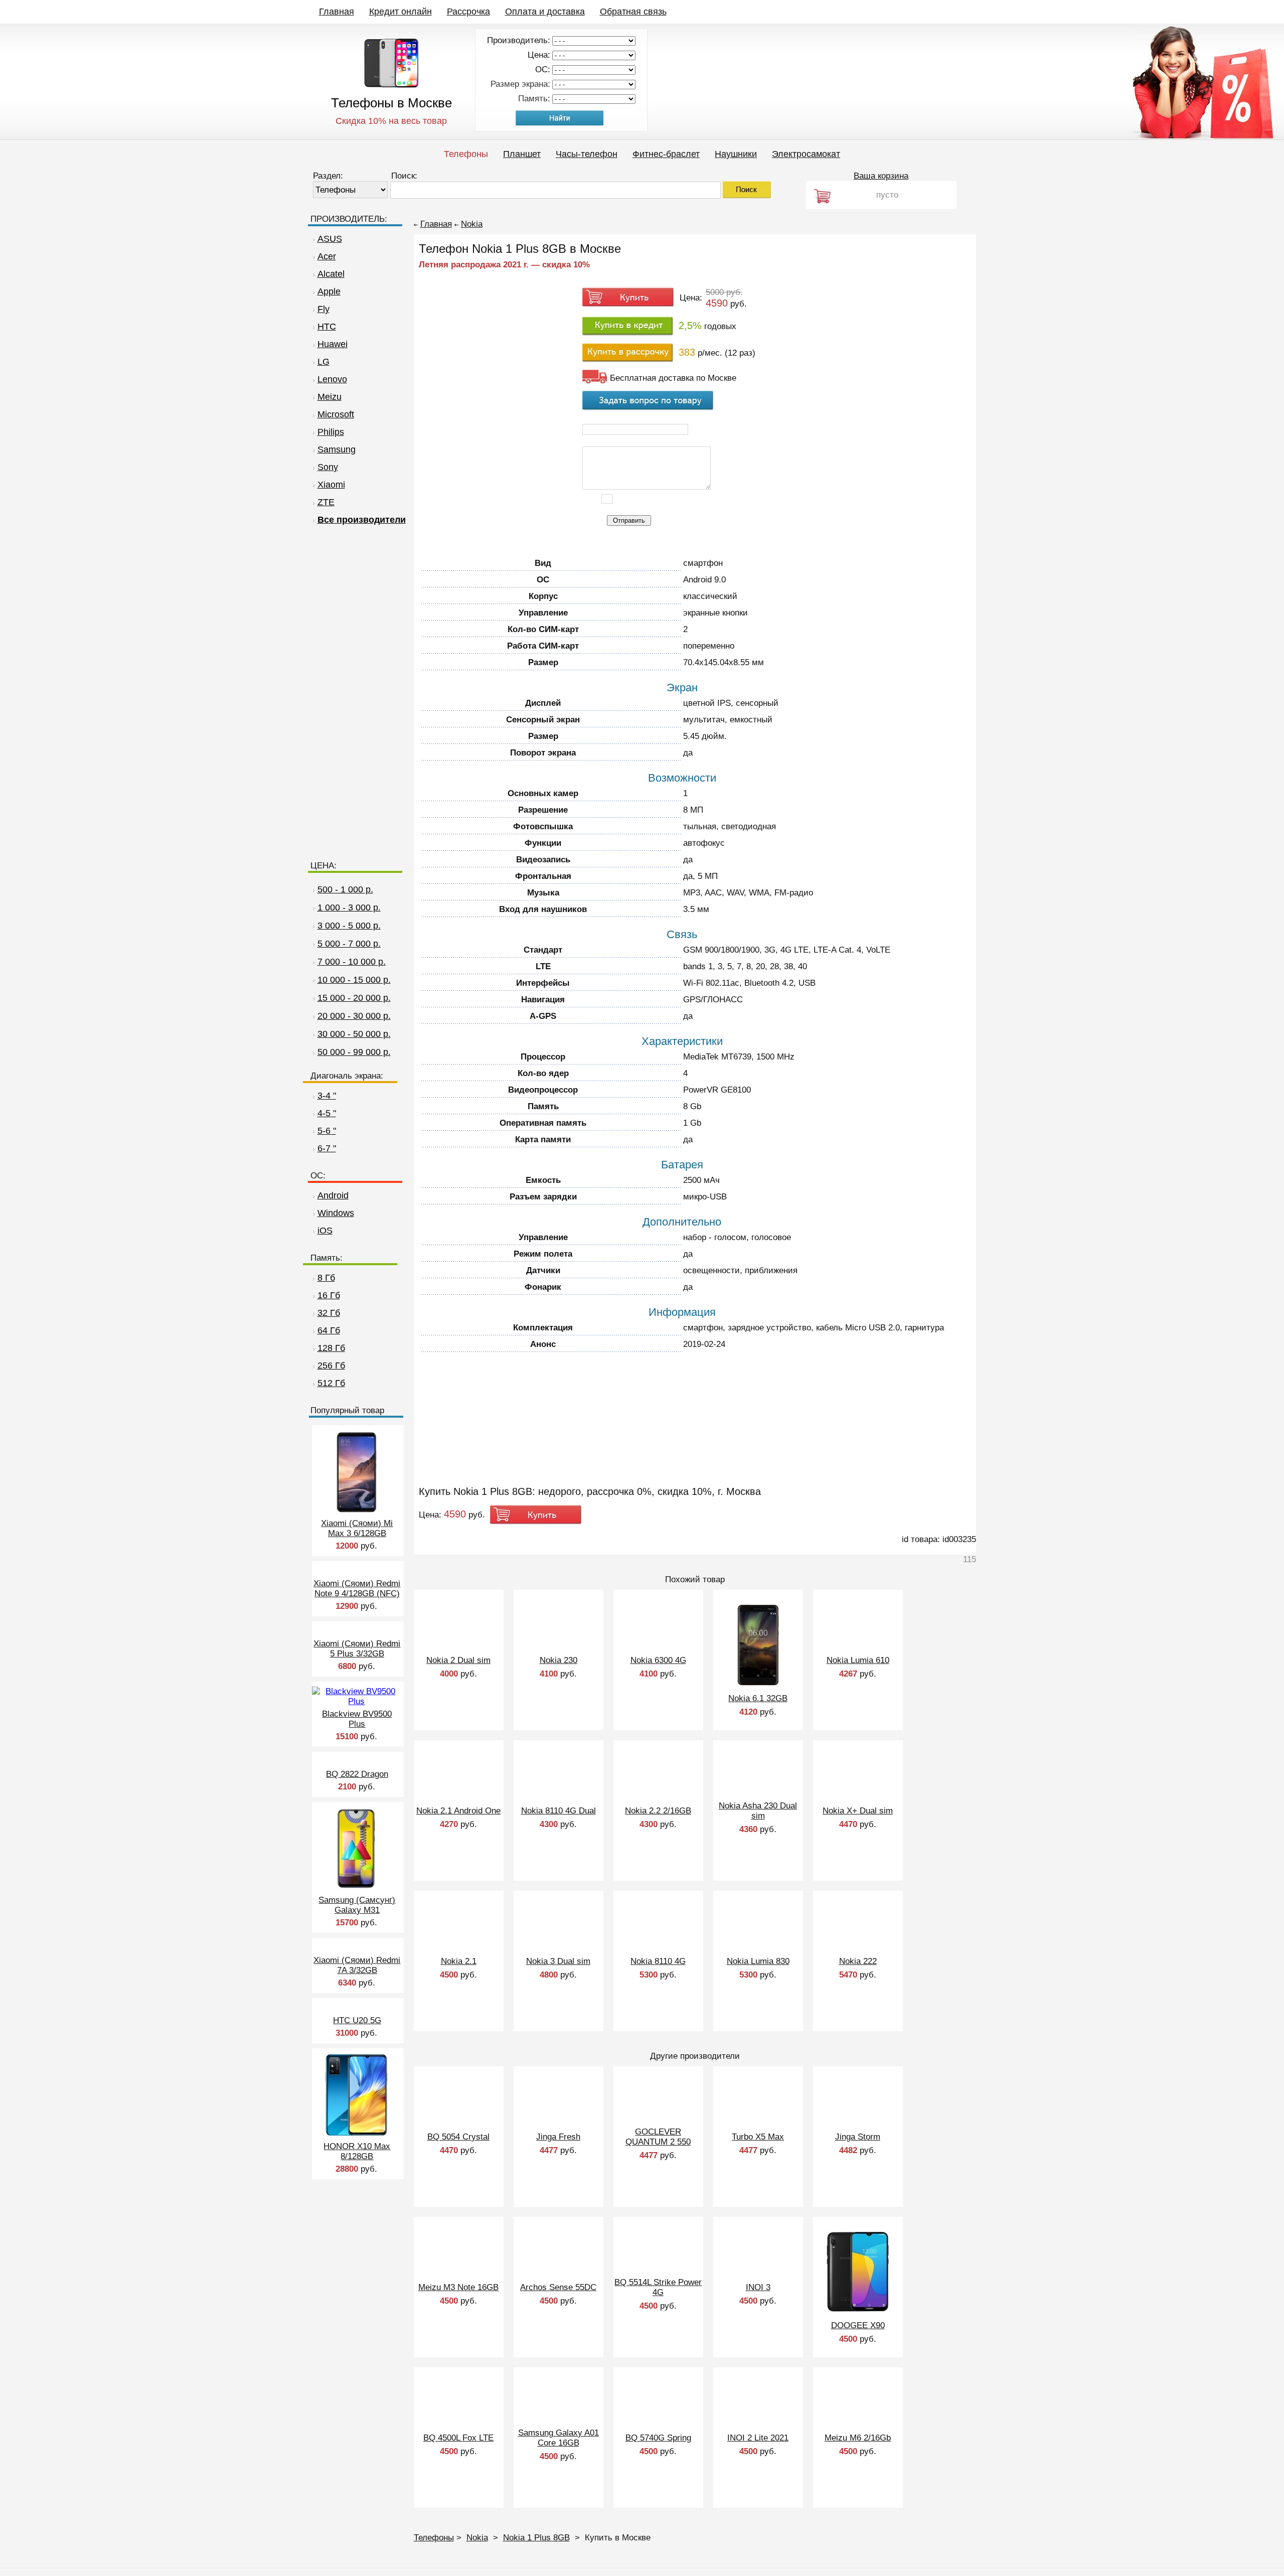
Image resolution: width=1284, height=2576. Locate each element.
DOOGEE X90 (858, 2325)
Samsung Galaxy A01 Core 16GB (558, 2438)
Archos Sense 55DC (558, 2287)
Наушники (736, 154)
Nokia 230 (558, 1660)
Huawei (333, 344)
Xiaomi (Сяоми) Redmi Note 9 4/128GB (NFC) (357, 1588)
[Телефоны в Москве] (391, 85)
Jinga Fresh (558, 2137)
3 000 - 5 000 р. (349, 926)
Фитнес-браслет (666, 154)
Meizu (330, 397)
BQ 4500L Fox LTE (458, 2438)
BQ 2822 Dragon (357, 1774)
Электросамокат (806, 154)
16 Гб (329, 1295)
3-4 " (327, 1096)
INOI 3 (758, 2287)
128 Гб (331, 1348)
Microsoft (336, 414)
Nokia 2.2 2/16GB (658, 1811)
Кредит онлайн (400, 12)
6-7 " (327, 1148)
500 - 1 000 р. (345, 889)
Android (333, 1195)
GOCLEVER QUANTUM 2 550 (658, 2137)
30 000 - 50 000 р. (354, 1034)
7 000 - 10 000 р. (352, 962)
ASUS (330, 239)
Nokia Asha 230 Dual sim (758, 1811)
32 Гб (329, 1313)
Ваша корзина (881, 176)
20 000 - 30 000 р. (354, 1016)
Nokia (472, 224)
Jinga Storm (858, 2137)
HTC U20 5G (357, 2020)
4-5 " (327, 1113)
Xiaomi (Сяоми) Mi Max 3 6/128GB (357, 1528)
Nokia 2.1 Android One (458, 1811)
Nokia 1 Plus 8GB (536, 2538)
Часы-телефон (587, 154)
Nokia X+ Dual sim (858, 1811)
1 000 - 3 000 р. (349, 907)
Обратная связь (633, 12)
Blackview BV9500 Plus (357, 1719)
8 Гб (326, 1278)
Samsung (337, 449)
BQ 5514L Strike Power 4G (658, 2287)
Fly (324, 309)
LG (324, 362)
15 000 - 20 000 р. (354, 998)
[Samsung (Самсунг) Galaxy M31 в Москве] (356, 1887)
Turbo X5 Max (758, 2137)
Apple (329, 291)
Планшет (522, 154)
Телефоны (466, 154)
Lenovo (332, 379)
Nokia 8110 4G (658, 1961)
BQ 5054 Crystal (458, 2137)
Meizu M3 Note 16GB (458, 2287)
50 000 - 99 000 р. (354, 1052)
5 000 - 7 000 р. (349, 944)
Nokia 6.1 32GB (758, 1698)
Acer (327, 256)
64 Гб (329, 1330)
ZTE (326, 502)
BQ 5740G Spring (658, 2438)
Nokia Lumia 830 (758, 1961)
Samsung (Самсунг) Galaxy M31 (357, 1905)
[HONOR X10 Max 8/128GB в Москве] (356, 2134)
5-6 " (327, 1131)
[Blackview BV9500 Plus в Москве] (356, 1701)
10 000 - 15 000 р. (354, 980)
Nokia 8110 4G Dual (558, 1811)
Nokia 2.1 (459, 1961)
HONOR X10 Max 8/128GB (357, 2151)
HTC (327, 327)
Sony (328, 467)
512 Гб (331, 1383)
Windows (336, 1213)
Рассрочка (468, 12)
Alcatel (331, 274)
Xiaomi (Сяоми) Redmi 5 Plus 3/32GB (357, 1649)
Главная (337, 12)
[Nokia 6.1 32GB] (758, 1684)
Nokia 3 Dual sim (558, 1961)
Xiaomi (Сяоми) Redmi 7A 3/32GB (357, 1965)
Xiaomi (331, 485)
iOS (325, 1231)
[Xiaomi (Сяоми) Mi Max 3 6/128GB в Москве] (357, 1511)
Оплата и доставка (545, 12)
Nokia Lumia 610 (858, 1660)
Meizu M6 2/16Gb (858, 2438)
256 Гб (331, 1366)
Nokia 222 (858, 1961)
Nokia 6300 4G (658, 1660)
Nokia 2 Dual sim (458, 1660)
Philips (331, 432)
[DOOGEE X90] (858, 2311)
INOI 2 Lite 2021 (758, 2438)
